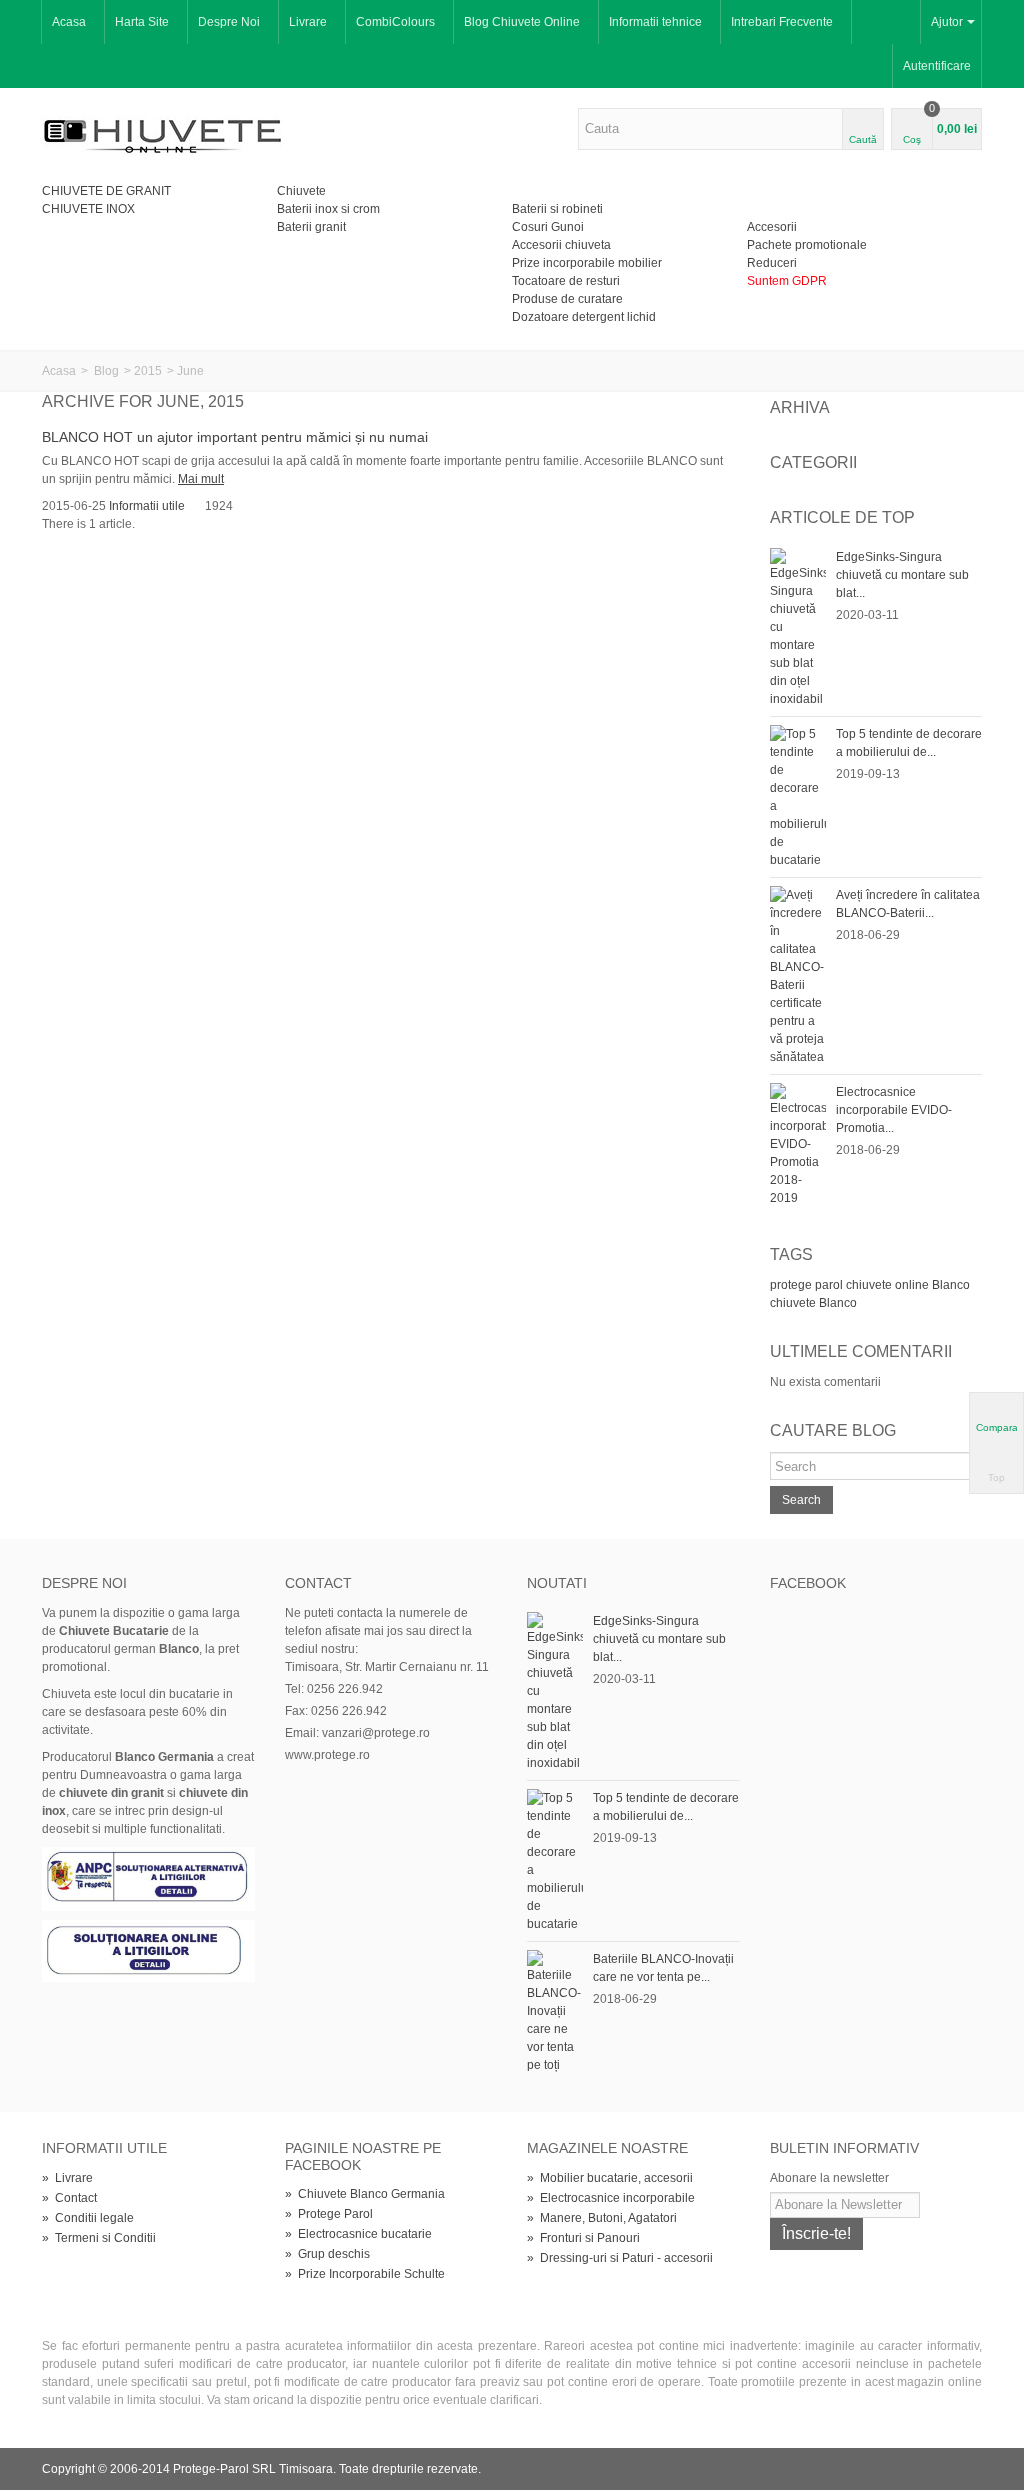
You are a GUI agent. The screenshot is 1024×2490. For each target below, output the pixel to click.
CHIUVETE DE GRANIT (106, 191)
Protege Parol (329, 2214)
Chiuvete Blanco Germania (365, 2194)
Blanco (951, 1285)
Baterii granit (311, 227)
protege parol (806, 1285)
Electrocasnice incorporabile (611, 2198)
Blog (106, 371)
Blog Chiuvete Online (522, 22)
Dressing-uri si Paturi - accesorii (620, 2258)
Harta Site (142, 22)
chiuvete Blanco (813, 1303)
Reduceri (772, 263)
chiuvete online (887, 1285)
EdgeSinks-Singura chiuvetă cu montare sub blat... (902, 575)
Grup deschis (327, 2254)
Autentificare (937, 66)
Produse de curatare (567, 299)
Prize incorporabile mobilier (587, 263)
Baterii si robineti (557, 209)
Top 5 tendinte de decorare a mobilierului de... (909, 743)
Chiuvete (301, 191)
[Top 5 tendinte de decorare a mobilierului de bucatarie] (798, 796)
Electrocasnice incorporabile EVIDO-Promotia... (894, 1110)
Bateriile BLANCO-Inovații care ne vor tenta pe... (663, 1968)
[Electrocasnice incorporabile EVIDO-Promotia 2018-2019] (798, 1144)
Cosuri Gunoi (548, 227)
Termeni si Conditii (99, 2238)
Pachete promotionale (807, 245)
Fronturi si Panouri (583, 2238)
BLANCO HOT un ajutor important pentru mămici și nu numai (235, 437)
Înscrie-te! (816, 2233)
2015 (148, 371)
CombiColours (395, 22)
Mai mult (201, 479)
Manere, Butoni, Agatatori (602, 2218)
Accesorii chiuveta (561, 245)
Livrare (308, 22)
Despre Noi (229, 22)
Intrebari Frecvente (782, 22)
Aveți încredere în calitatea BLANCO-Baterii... (908, 904)
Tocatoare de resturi (566, 281)
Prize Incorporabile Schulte (365, 2274)
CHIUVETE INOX (88, 209)
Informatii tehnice (655, 22)
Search (801, 1500)
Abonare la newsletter (829, 2178)
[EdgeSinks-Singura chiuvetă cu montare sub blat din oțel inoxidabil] (798, 627)
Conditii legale (88, 2218)
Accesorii (772, 227)
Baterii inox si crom (328, 209)
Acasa (69, 22)
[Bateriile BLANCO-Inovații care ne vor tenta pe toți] (555, 2011)
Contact (69, 2198)
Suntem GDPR (787, 281)
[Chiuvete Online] (163, 134)
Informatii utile (147, 506)
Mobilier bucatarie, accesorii (610, 2178)
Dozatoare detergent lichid (584, 317)
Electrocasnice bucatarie (358, 2234)
